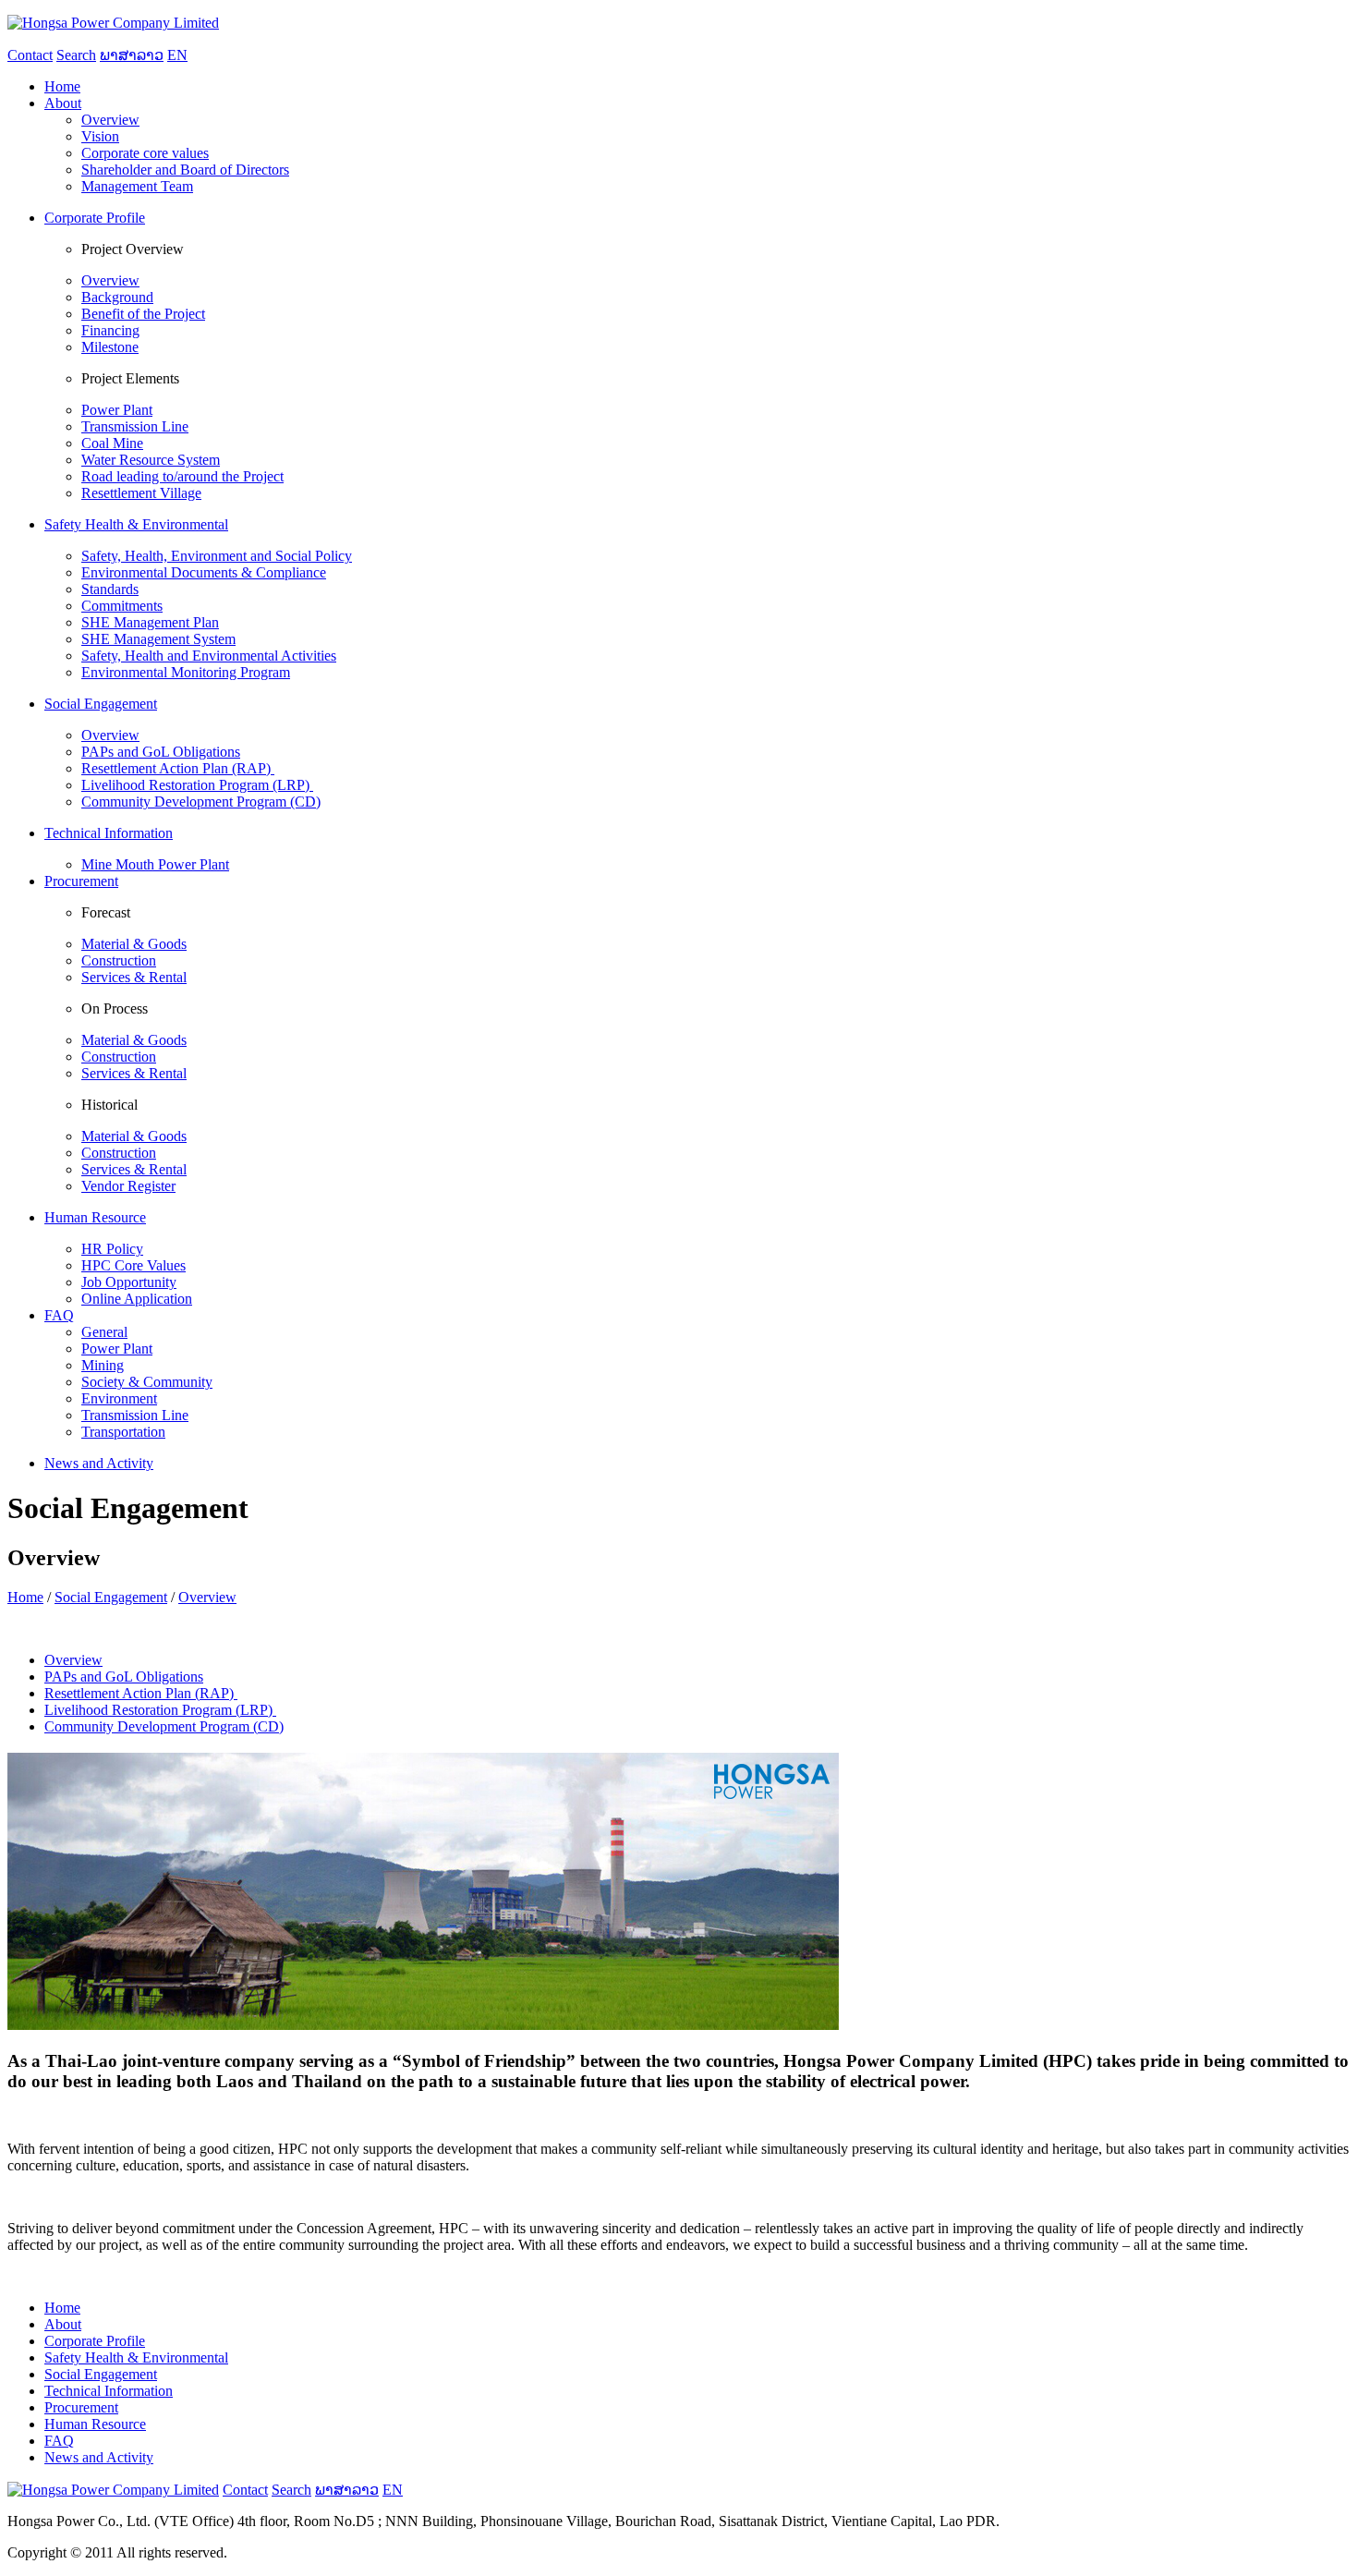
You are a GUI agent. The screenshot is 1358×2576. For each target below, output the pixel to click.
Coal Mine (112, 443)
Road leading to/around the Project (182, 476)
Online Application (137, 1299)
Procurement (81, 2407)
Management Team (137, 186)
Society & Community (147, 1382)
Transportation (123, 1432)
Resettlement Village (141, 493)
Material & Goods (134, 944)
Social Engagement (111, 1597)
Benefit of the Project (143, 314)
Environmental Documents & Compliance (204, 572)
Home (25, 1597)
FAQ (59, 2441)
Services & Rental (134, 977)
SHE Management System (158, 639)
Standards (110, 589)
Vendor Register (128, 1186)
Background (117, 297)
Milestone (110, 347)
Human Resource (95, 2424)
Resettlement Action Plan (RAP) (178, 768)
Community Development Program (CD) (201, 802)
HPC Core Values (133, 1265)
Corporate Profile (95, 2341)
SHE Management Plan (150, 622)
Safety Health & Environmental (136, 2357)
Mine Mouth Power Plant (155, 864)
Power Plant (117, 410)
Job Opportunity (129, 1282)
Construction (119, 960)
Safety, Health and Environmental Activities (209, 656)
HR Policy (112, 1249)
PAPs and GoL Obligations (161, 752)
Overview (110, 120)
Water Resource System (151, 460)
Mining (103, 1365)
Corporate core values (145, 153)
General (104, 1332)
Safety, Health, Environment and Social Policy (217, 556)
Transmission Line (135, 426)
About (63, 2324)
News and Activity (99, 2457)
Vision (100, 136)
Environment (119, 1398)
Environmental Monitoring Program (186, 672)
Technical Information (109, 2391)
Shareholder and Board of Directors (185, 170)
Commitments (122, 606)
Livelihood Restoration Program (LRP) (197, 785)
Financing (110, 330)
